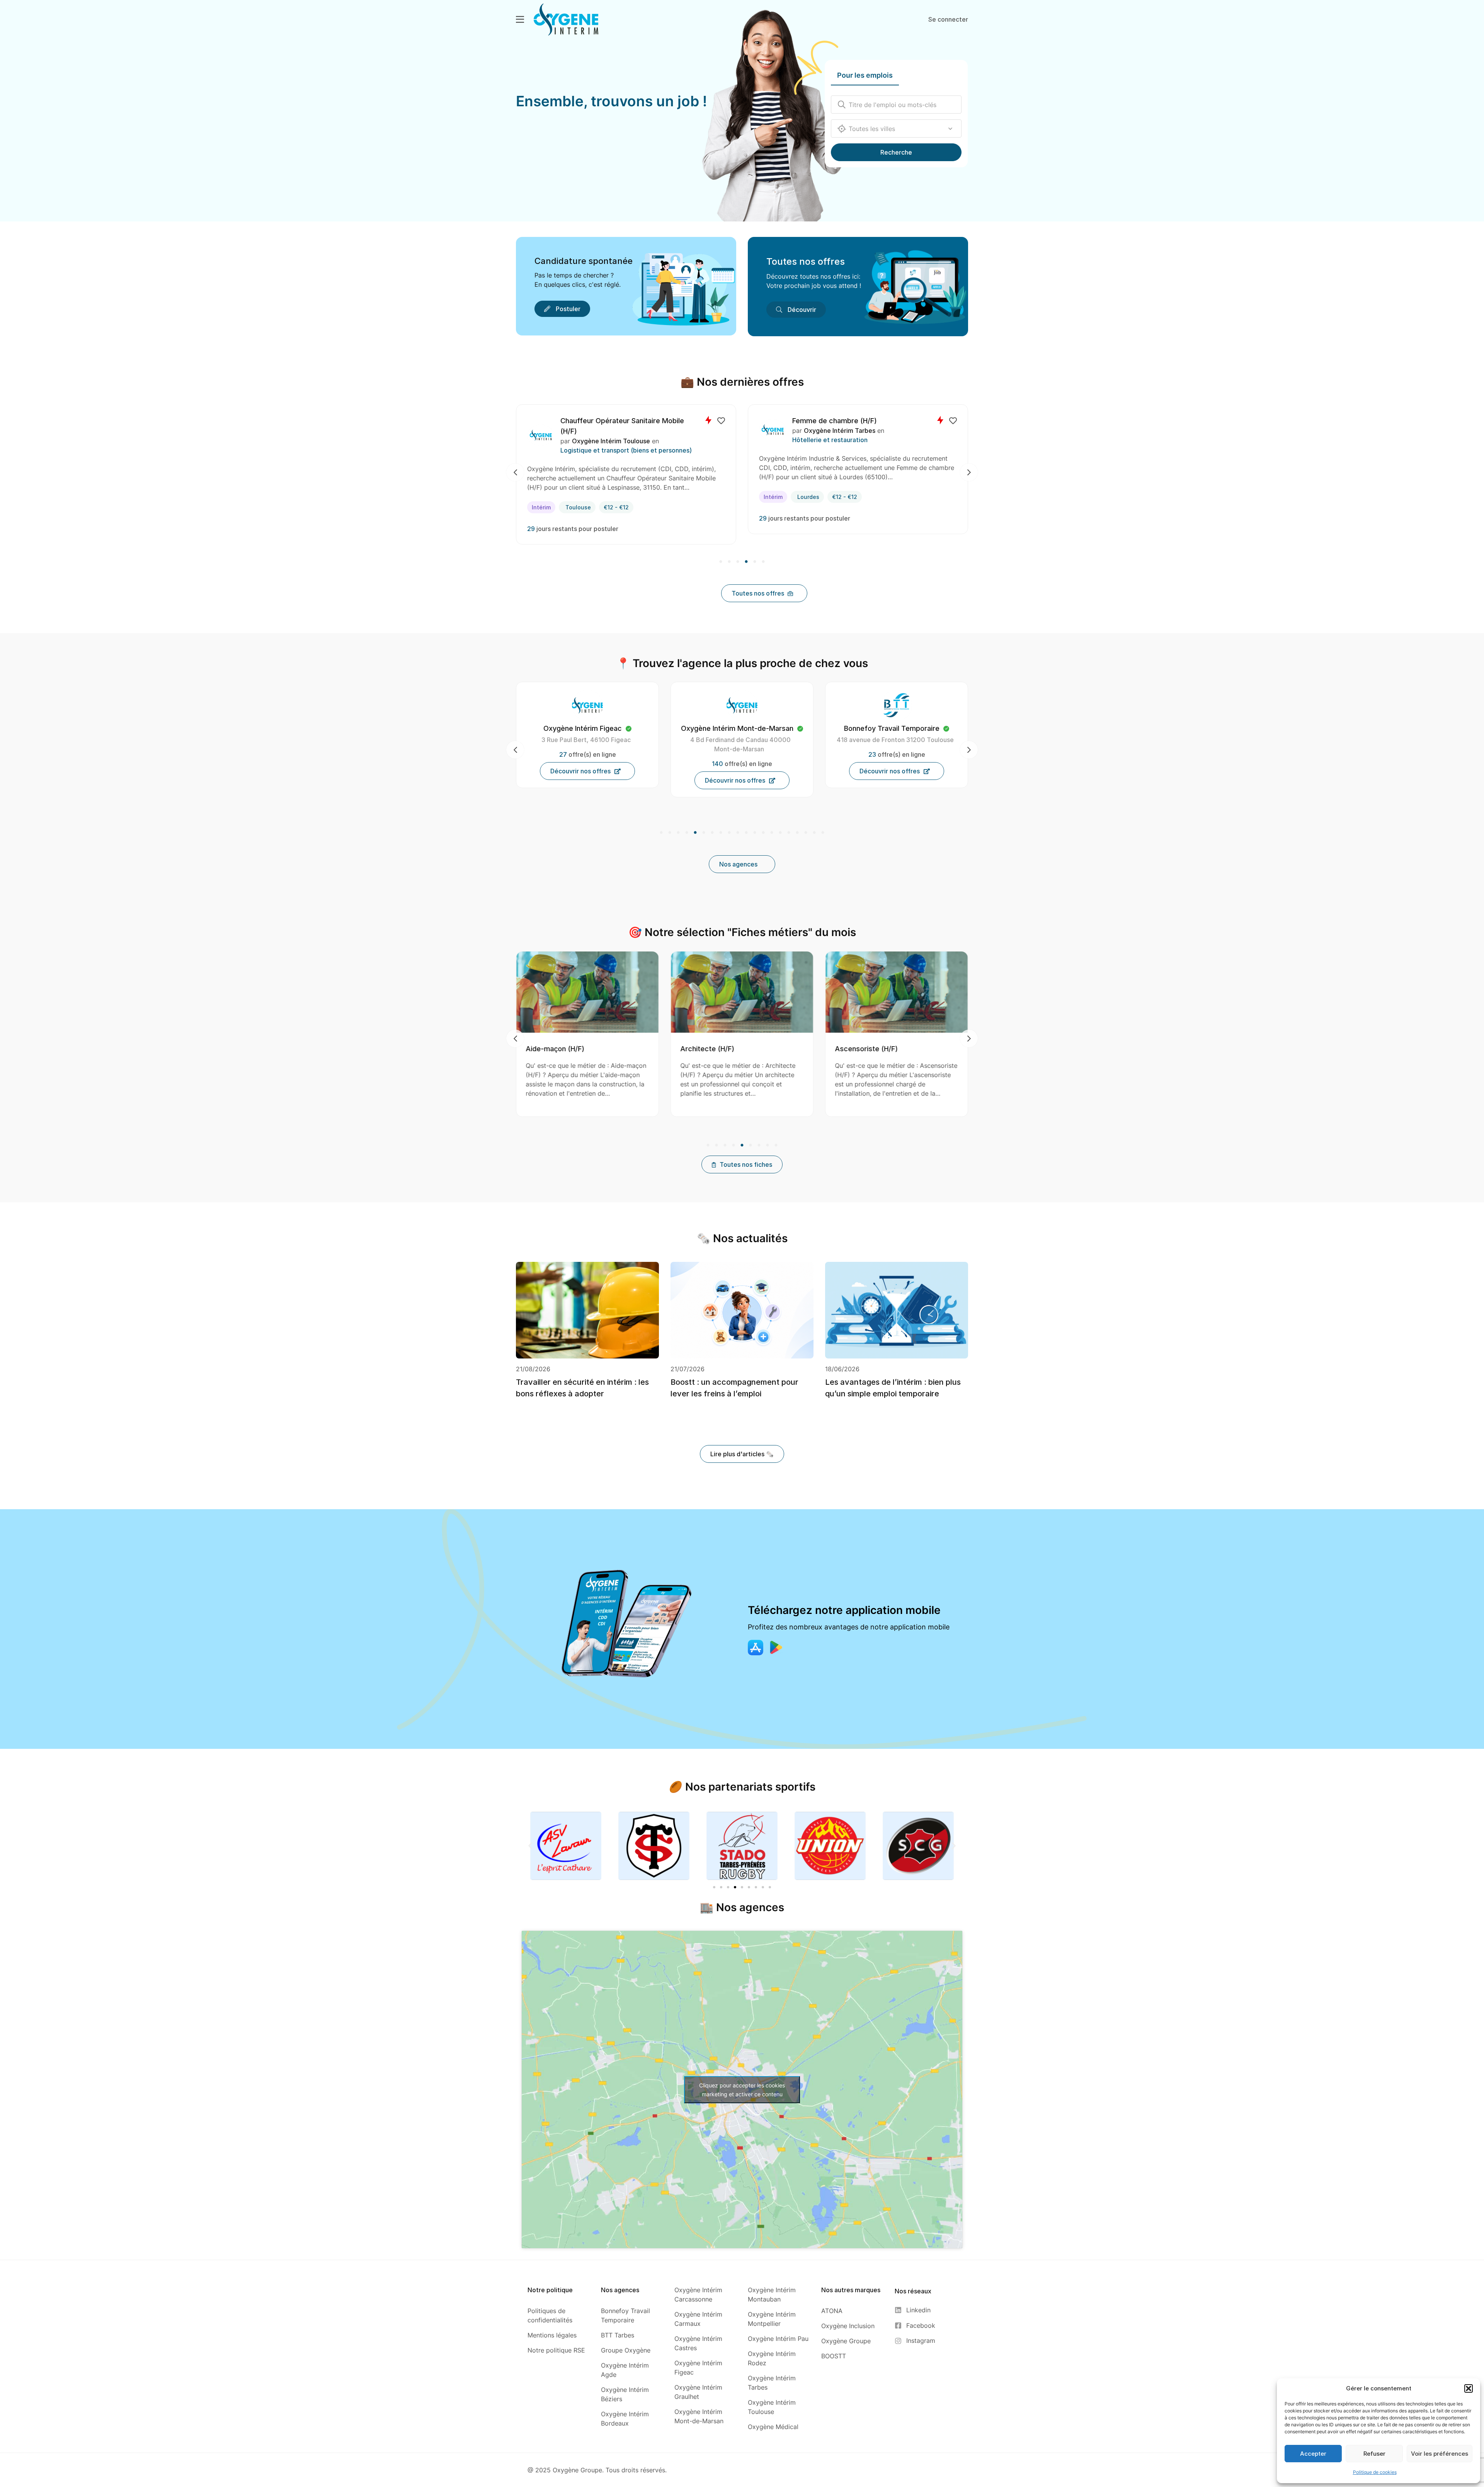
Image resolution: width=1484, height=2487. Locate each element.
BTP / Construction (843, 440)
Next (969, 472)
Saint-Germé (594, 497)
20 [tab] (822, 833)
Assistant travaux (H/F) (873, 1049)
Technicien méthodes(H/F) (626, 421)
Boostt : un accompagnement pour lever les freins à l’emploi (734, 1388)
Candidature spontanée (584, 261)
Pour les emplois (865, 75)
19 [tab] (814, 833)
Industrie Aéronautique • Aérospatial (636, 440)
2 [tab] (729, 562)
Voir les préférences (1440, 2454)
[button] (1469, 2388)
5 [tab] (755, 562)
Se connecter (948, 19)
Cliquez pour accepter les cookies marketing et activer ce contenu (742, 2090)
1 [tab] (722, 562)
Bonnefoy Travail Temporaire (737, 728)
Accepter (1313, 2454)
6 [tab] (762, 562)
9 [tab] (729, 833)
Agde (826, 497)
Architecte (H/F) (553, 1049)
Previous (515, 472)
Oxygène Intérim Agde (860, 431)
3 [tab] (738, 562)
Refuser (1374, 2454)
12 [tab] (755, 833)
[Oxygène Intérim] (566, 19)
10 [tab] (738, 833)
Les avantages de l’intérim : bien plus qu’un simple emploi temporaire (893, 1388)
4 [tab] (746, 562)
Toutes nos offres (806, 261)
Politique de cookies (1375, 2472)
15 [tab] (780, 833)
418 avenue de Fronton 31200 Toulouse (741, 740)
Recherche (896, 152)
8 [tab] (721, 833)
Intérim (794, 497)
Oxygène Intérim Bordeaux (892, 728)
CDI (558, 497)
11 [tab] (746, 833)
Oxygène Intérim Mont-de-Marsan (644, 431)
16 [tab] (789, 833)
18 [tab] (806, 833)
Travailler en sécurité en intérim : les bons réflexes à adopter (582, 1388)
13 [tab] (763, 833)
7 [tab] (712, 833)
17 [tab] (797, 833)
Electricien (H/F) (842, 421)
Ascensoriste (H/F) (712, 1049)
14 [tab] (772, 833)
